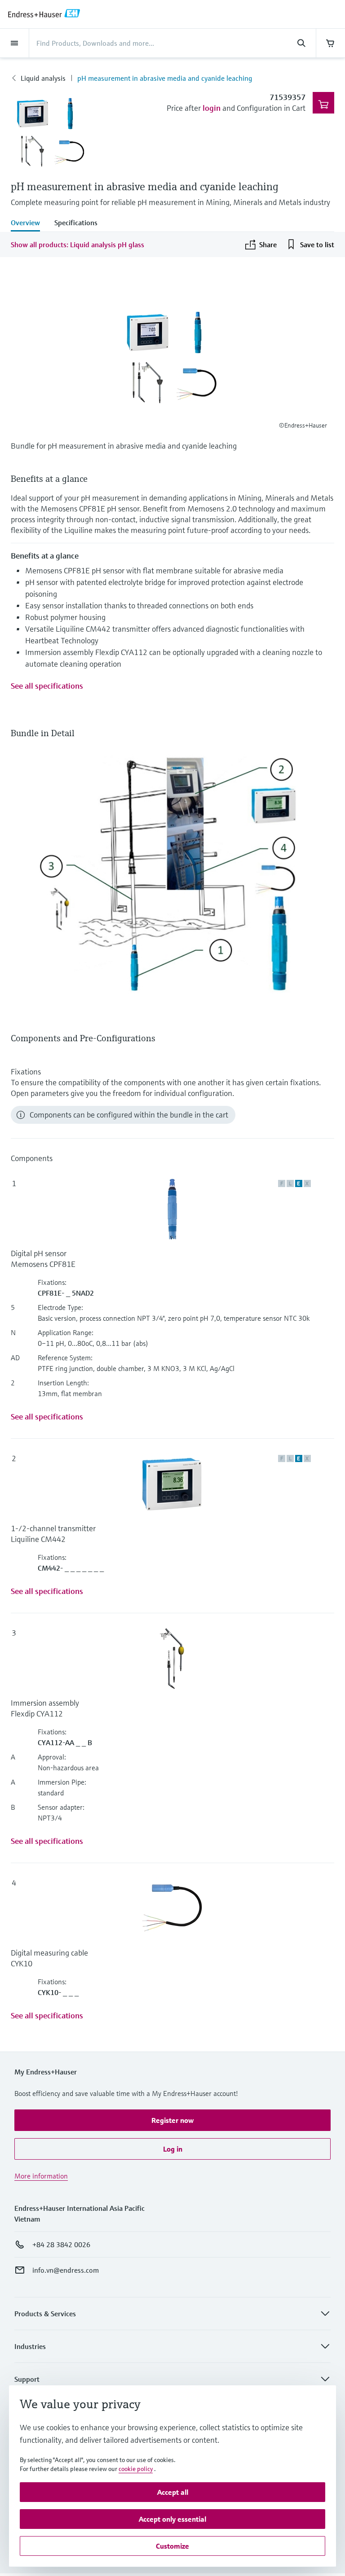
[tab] (29, 223)
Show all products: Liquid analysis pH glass (77, 245)
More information (41, 2176)
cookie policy (136, 2469)
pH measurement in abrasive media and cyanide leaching (165, 78)
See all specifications (47, 686)
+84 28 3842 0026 (61, 2244)
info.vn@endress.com (66, 2270)
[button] (172, 2120)
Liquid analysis (43, 78)
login (212, 108)
